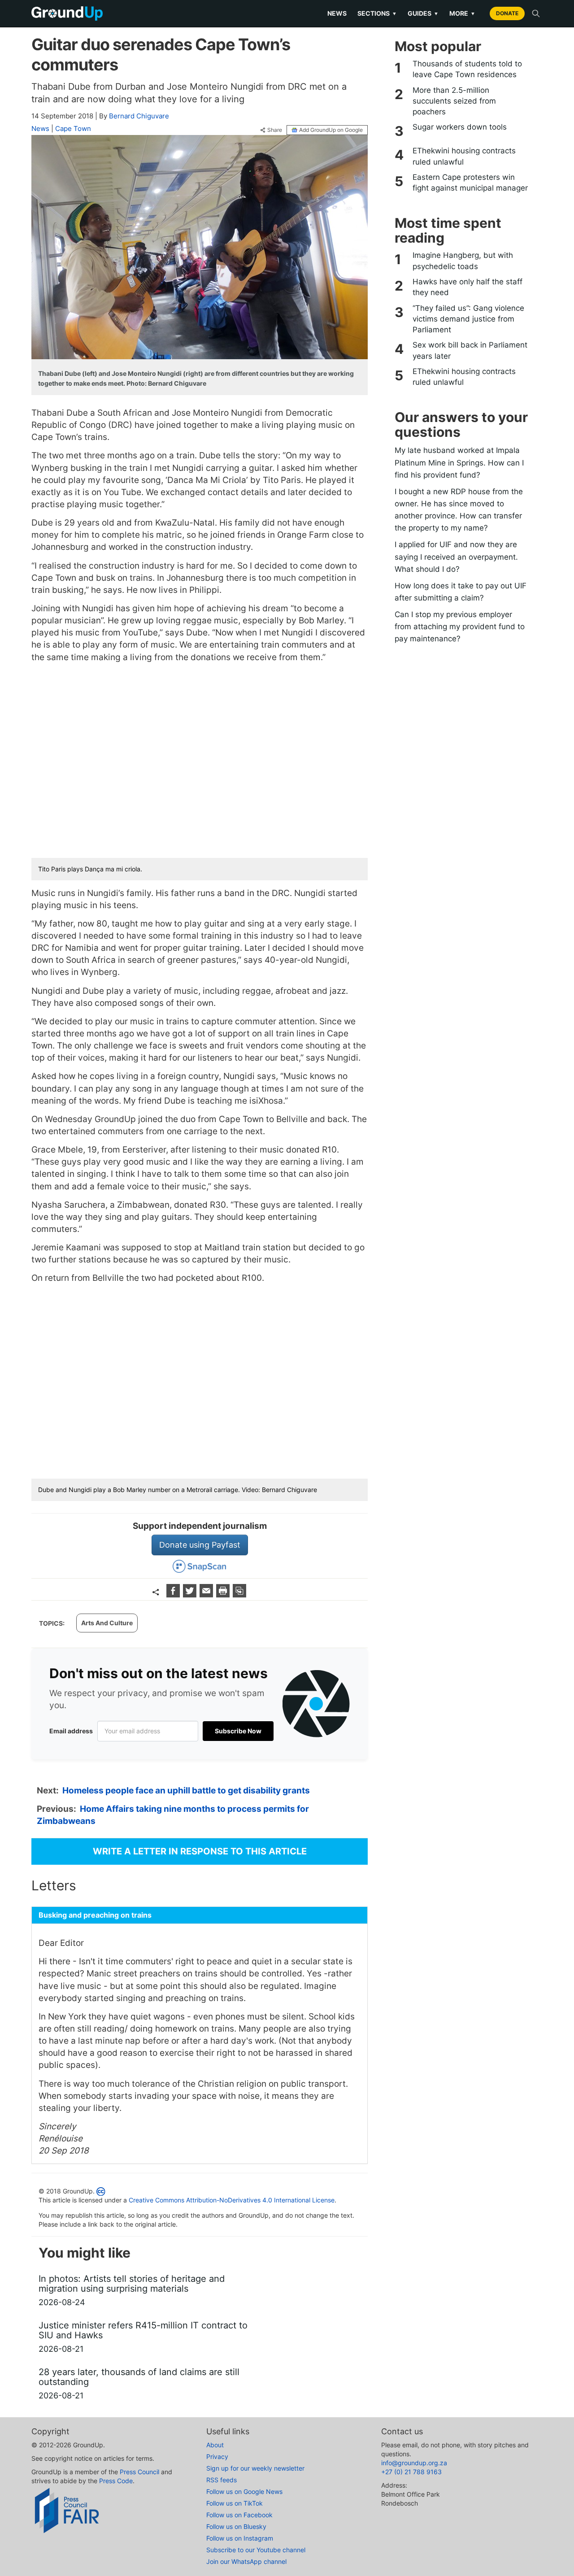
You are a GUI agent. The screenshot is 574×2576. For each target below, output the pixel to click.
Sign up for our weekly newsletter (255, 2468)
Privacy (217, 2456)
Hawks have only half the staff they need (467, 287)
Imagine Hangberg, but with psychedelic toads (463, 261)
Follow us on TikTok (235, 2503)
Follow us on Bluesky (236, 2526)
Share (275, 130)
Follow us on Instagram (240, 2538)
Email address (71, 1731)
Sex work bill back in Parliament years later (470, 350)
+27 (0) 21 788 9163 (411, 2472)
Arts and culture (107, 1623)
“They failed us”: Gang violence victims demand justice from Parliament (468, 319)
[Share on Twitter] (191, 1595)
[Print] (224, 1595)
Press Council (139, 2472)
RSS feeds (222, 2480)
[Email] (207, 1595)
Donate (507, 13)
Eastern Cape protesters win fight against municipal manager (470, 183)
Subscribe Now (238, 1731)
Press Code (116, 2481)
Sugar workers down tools (460, 127)
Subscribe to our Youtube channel (256, 2550)
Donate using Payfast (200, 1545)
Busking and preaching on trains (95, 1915)
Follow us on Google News (244, 2491)
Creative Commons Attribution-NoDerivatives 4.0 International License (232, 2200)
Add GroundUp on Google (331, 130)
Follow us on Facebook (239, 2515)
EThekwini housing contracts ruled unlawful (464, 156)
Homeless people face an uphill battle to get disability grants (186, 1791)
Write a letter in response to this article (200, 1851)
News (337, 13)
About (215, 2445)
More (462, 13)
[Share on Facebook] (174, 1595)
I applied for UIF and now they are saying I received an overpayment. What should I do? (456, 557)
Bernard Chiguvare (139, 116)
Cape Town (73, 128)
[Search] (536, 13)
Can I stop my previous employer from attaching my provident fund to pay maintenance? (460, 627)
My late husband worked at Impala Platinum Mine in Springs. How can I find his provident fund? (459, 462)
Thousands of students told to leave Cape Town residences (467, 69)
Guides (423, 13)
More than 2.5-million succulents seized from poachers (454, 101)
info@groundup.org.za (414, 2463)
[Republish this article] (239, 1595)
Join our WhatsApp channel (246, 2561)
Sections (377, 13)
